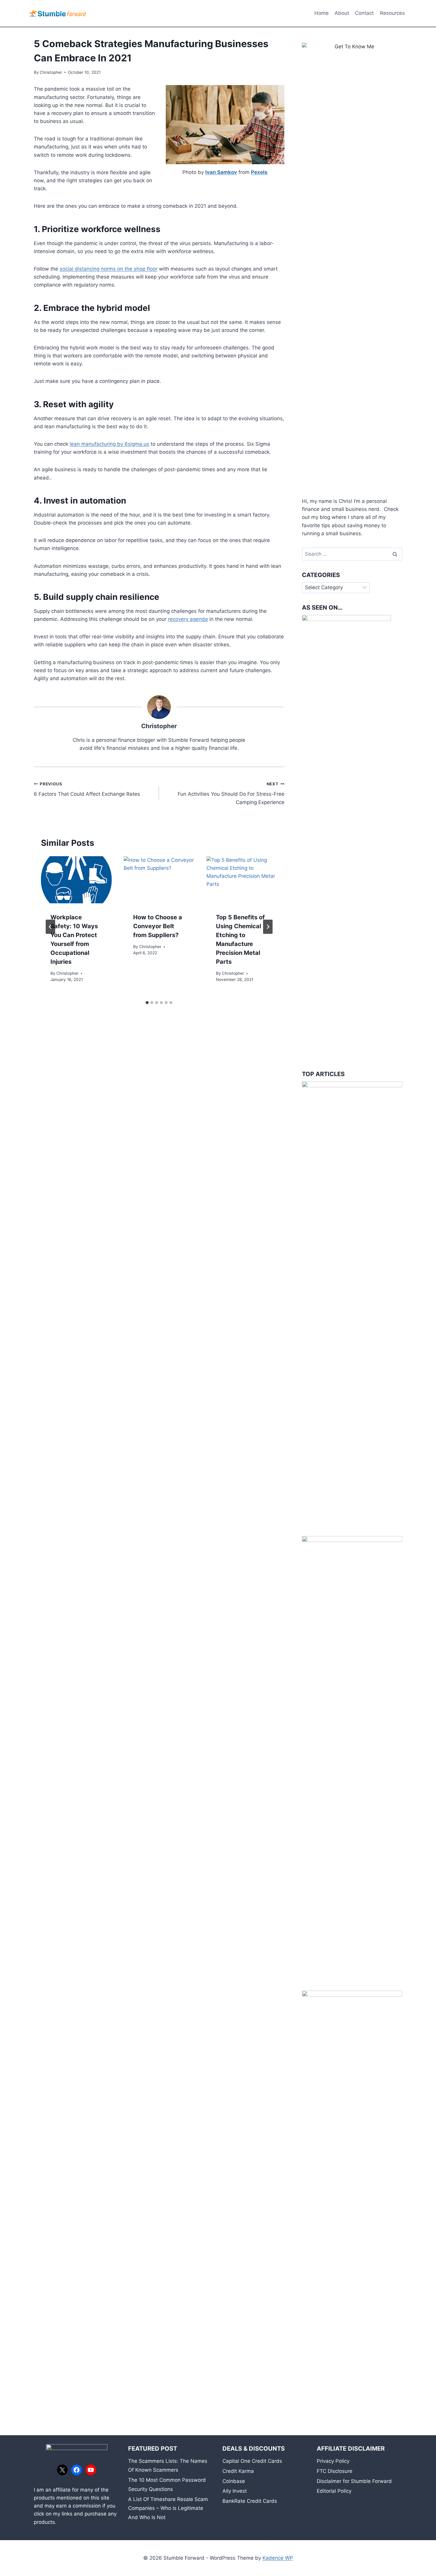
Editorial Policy (334, 2491)
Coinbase (234, 2481)
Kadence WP (278, 2558)
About (342, 13)
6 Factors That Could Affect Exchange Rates (87, 789)
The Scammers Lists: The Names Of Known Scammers (168, 2466)
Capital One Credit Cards (252, 2461)
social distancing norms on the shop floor (109, 269)
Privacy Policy (333, 2461)
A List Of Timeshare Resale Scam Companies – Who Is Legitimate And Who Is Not (168, 2508)
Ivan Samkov (221, 172)
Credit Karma (238, 2471)
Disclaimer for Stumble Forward (354, 2481)
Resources (392, 13)
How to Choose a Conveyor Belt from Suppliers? (158, 926)
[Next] (268, 927)
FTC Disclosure (335, 2471)
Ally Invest (235, 2491)
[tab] (147, 1003)
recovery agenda (188, 619)
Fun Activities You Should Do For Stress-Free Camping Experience (231, 793)
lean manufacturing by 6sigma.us (109, 444)
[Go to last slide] (50, 927)
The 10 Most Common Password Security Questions (167, 2485)
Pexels (259, 172)
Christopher (51, 72)
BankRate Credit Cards (250, 2501)
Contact (364, 13)
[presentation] (76, 880)
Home (322, 13)
